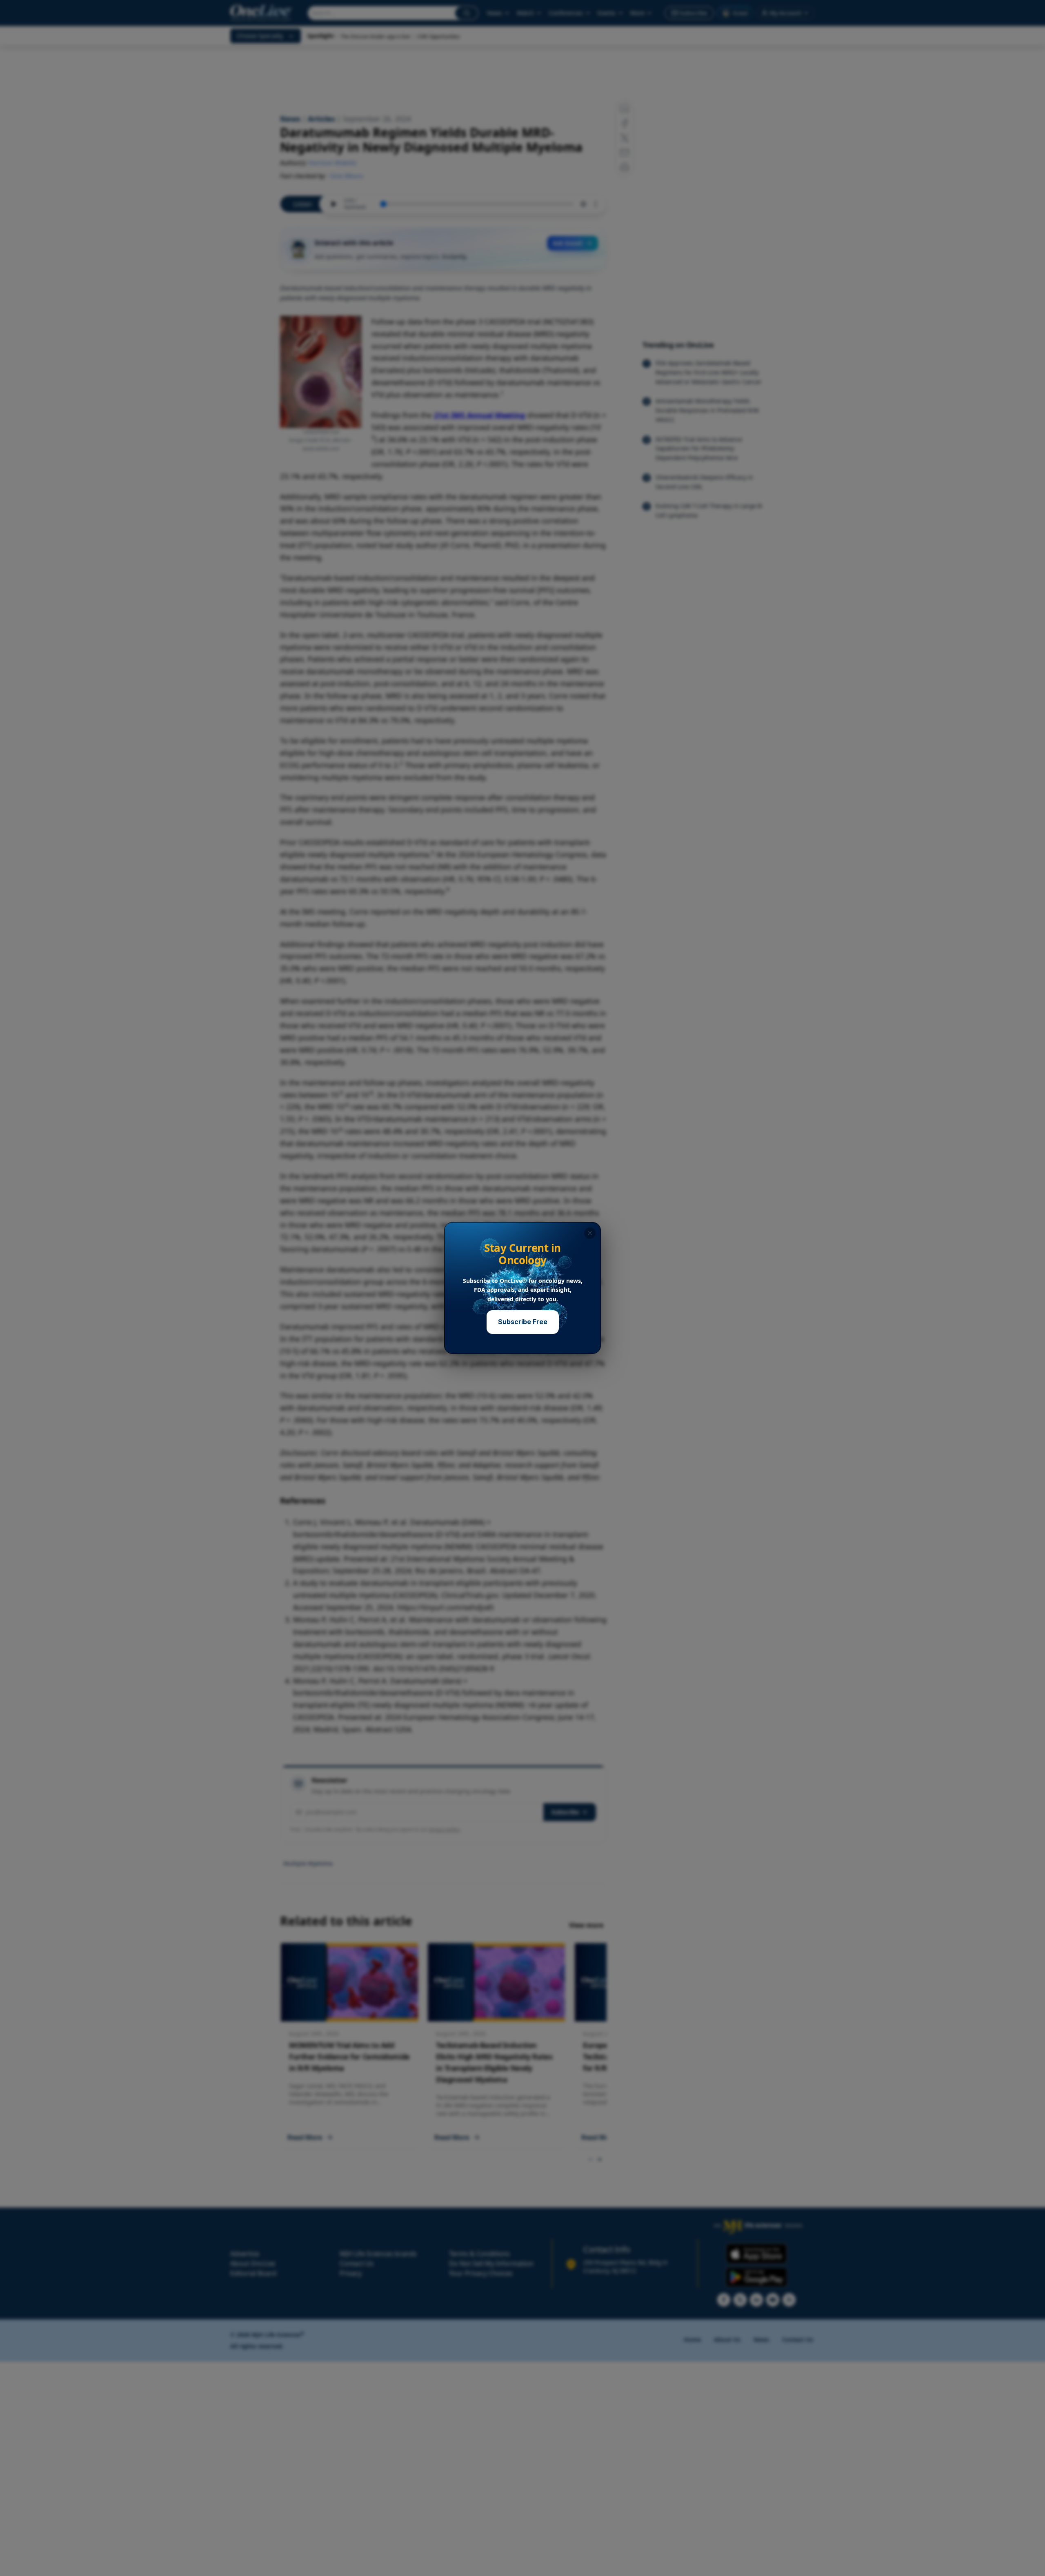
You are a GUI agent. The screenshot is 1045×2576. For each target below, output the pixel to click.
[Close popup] (590, 1233)
